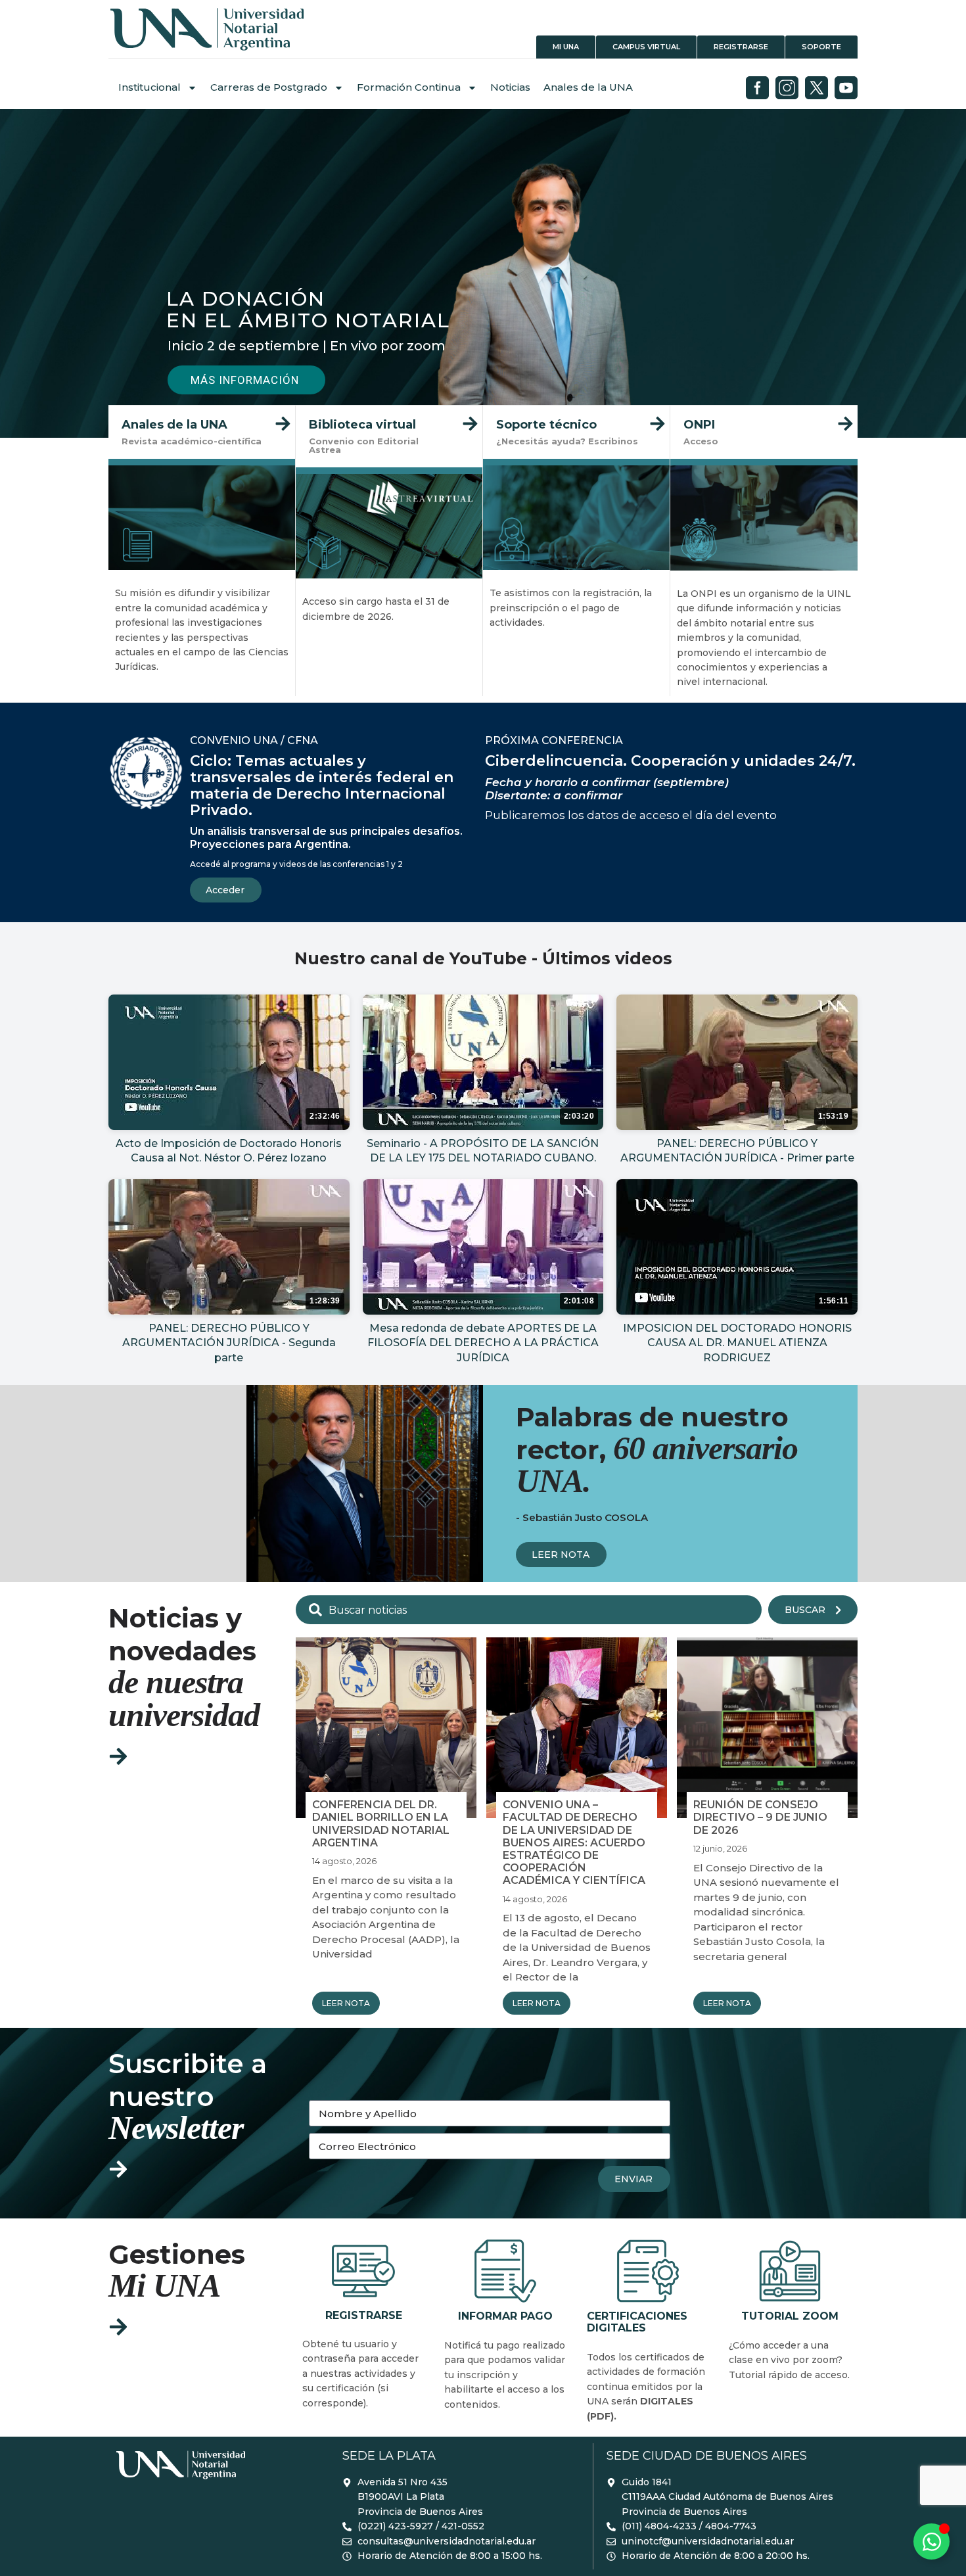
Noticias (510, 87)
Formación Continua (409, 87)
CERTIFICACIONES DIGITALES (645, 2252)
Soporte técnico (539, 413)
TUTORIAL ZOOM (783, 2245)
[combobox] (529, 1610)
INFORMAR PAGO (499, 2245)
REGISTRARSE (345, 2245)
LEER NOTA (346, 2003)
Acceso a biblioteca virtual (388, 413)
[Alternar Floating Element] (931, 2541)
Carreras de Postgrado (269, 87)
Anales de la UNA (588, 87)
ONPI (689, 413)
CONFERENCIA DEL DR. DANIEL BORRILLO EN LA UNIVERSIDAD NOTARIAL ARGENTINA (381, 1824)
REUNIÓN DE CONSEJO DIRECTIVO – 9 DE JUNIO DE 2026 (760, 1817)
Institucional (149, 87)
